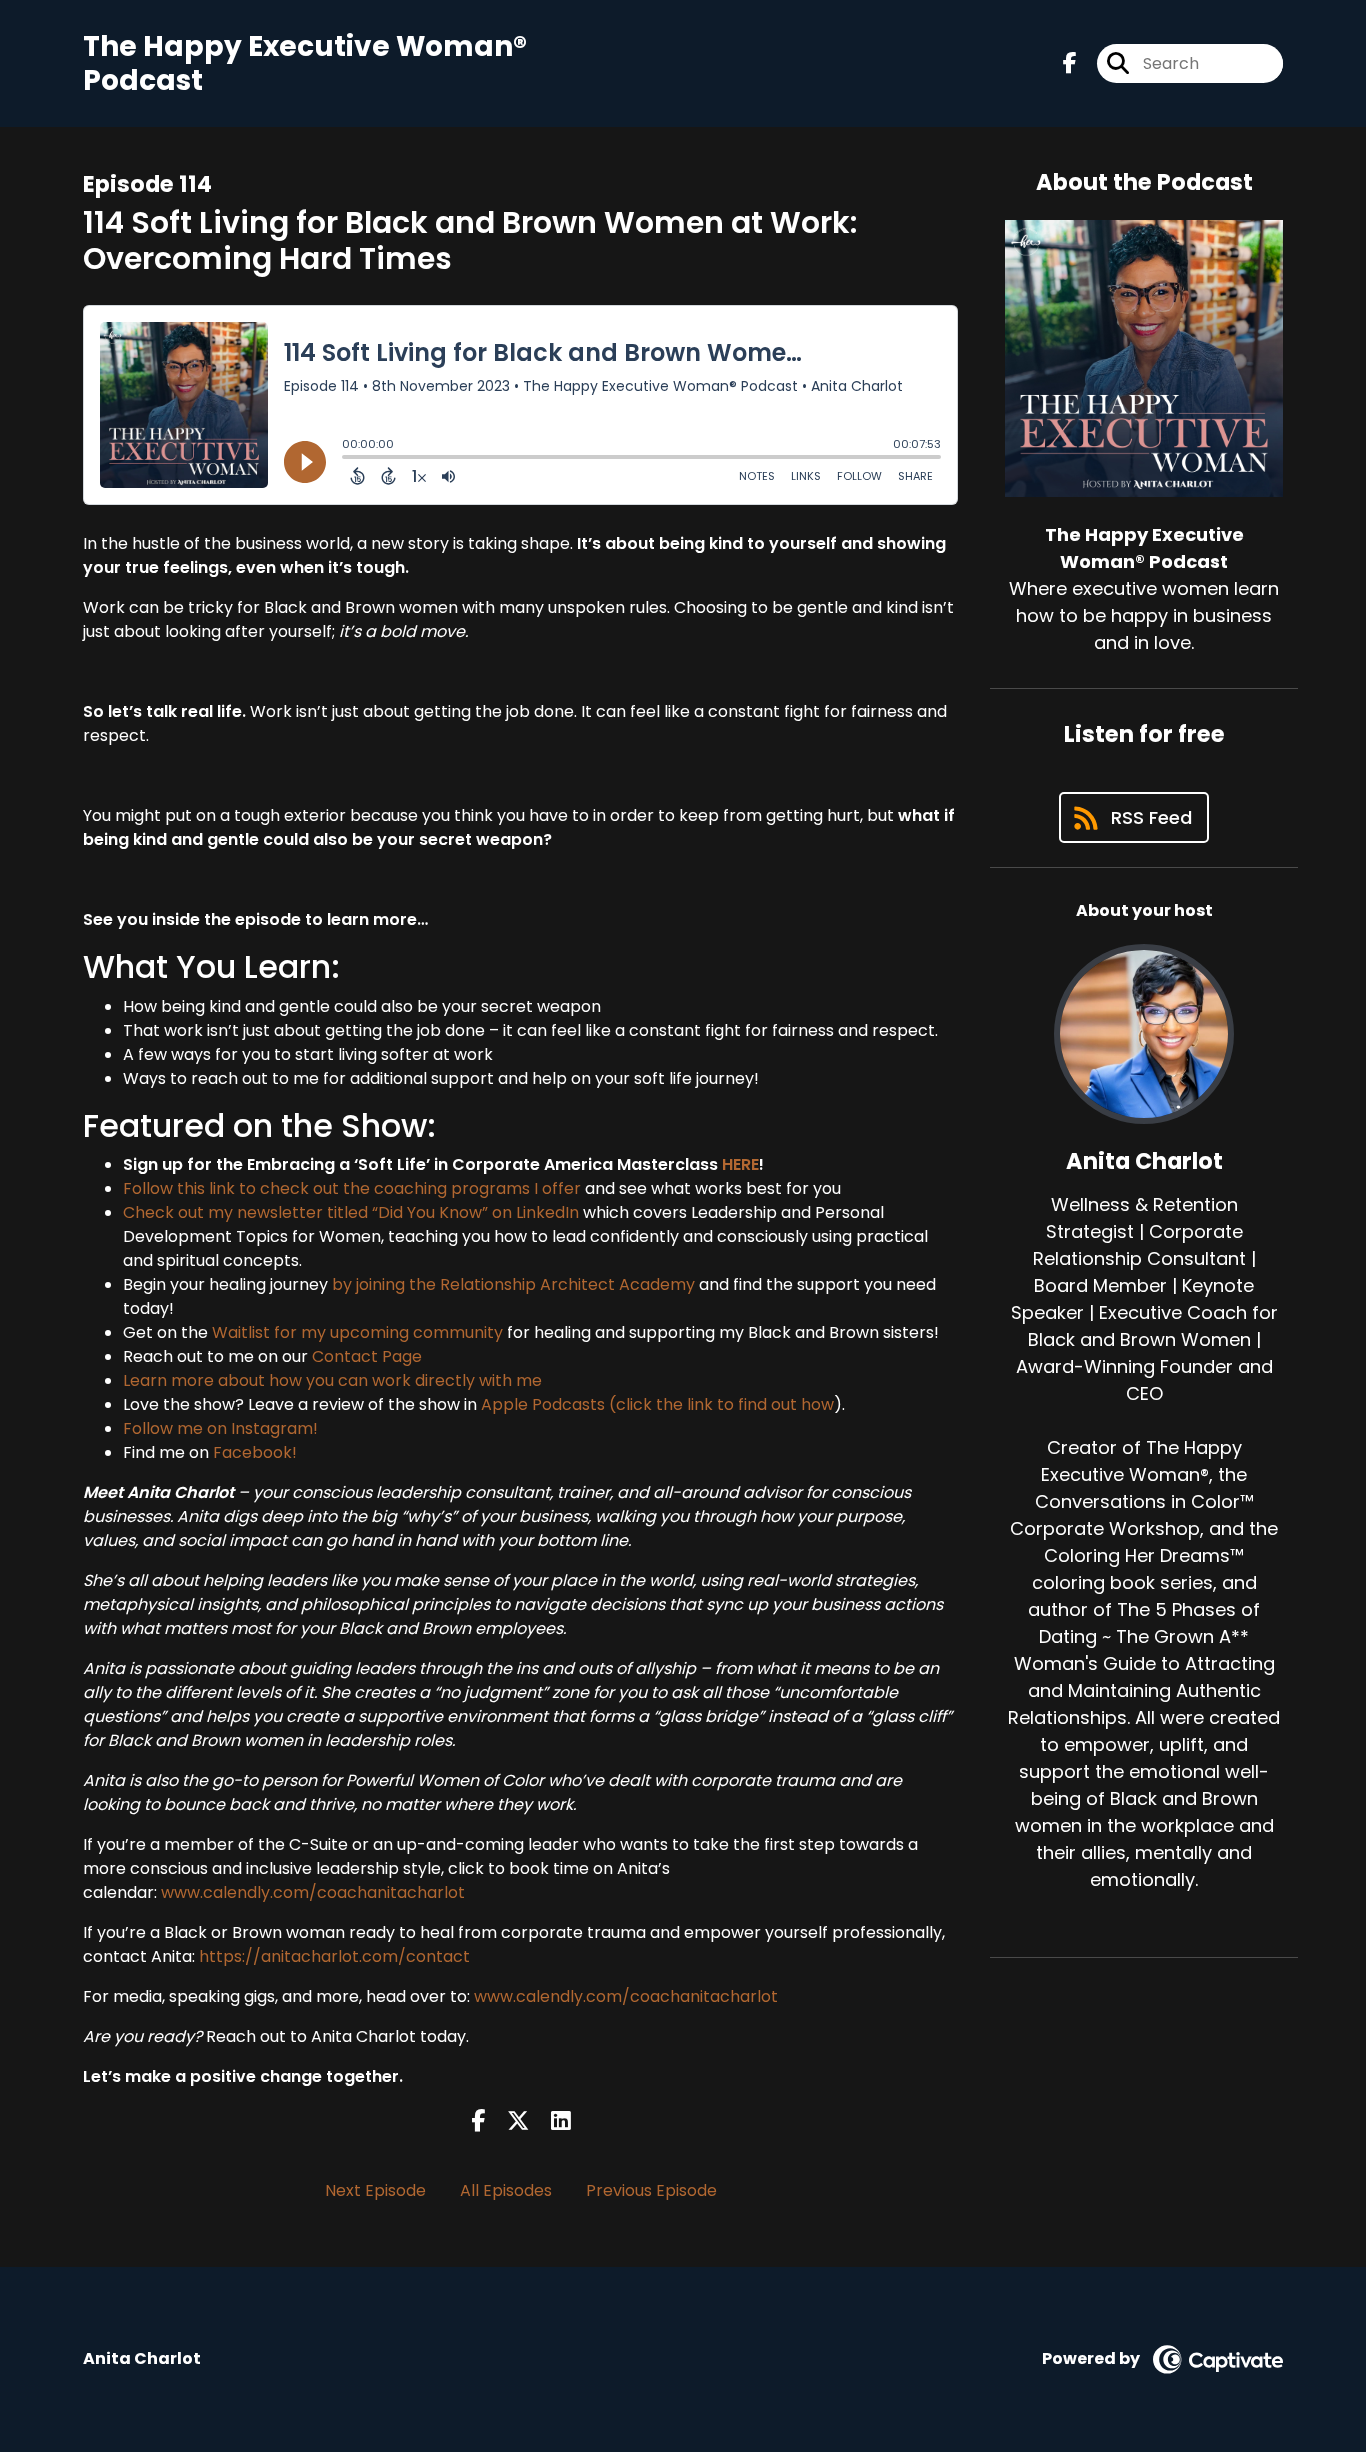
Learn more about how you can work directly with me (332, 1380)
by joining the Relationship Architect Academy (513, 1284)
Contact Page (367, 1356)
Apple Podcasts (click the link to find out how (657, 1404)
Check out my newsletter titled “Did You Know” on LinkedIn (351, 1212)
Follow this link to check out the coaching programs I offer (352, 1188)
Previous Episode (651, 2190)
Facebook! (255, 1452)
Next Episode (375, 2190)
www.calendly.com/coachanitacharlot (313, 1892)
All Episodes (506, 2190)
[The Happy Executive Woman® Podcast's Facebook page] (1070, 63)
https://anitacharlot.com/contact (334, 1956)
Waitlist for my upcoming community (357, 1332)
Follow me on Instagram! (220, 1428)
